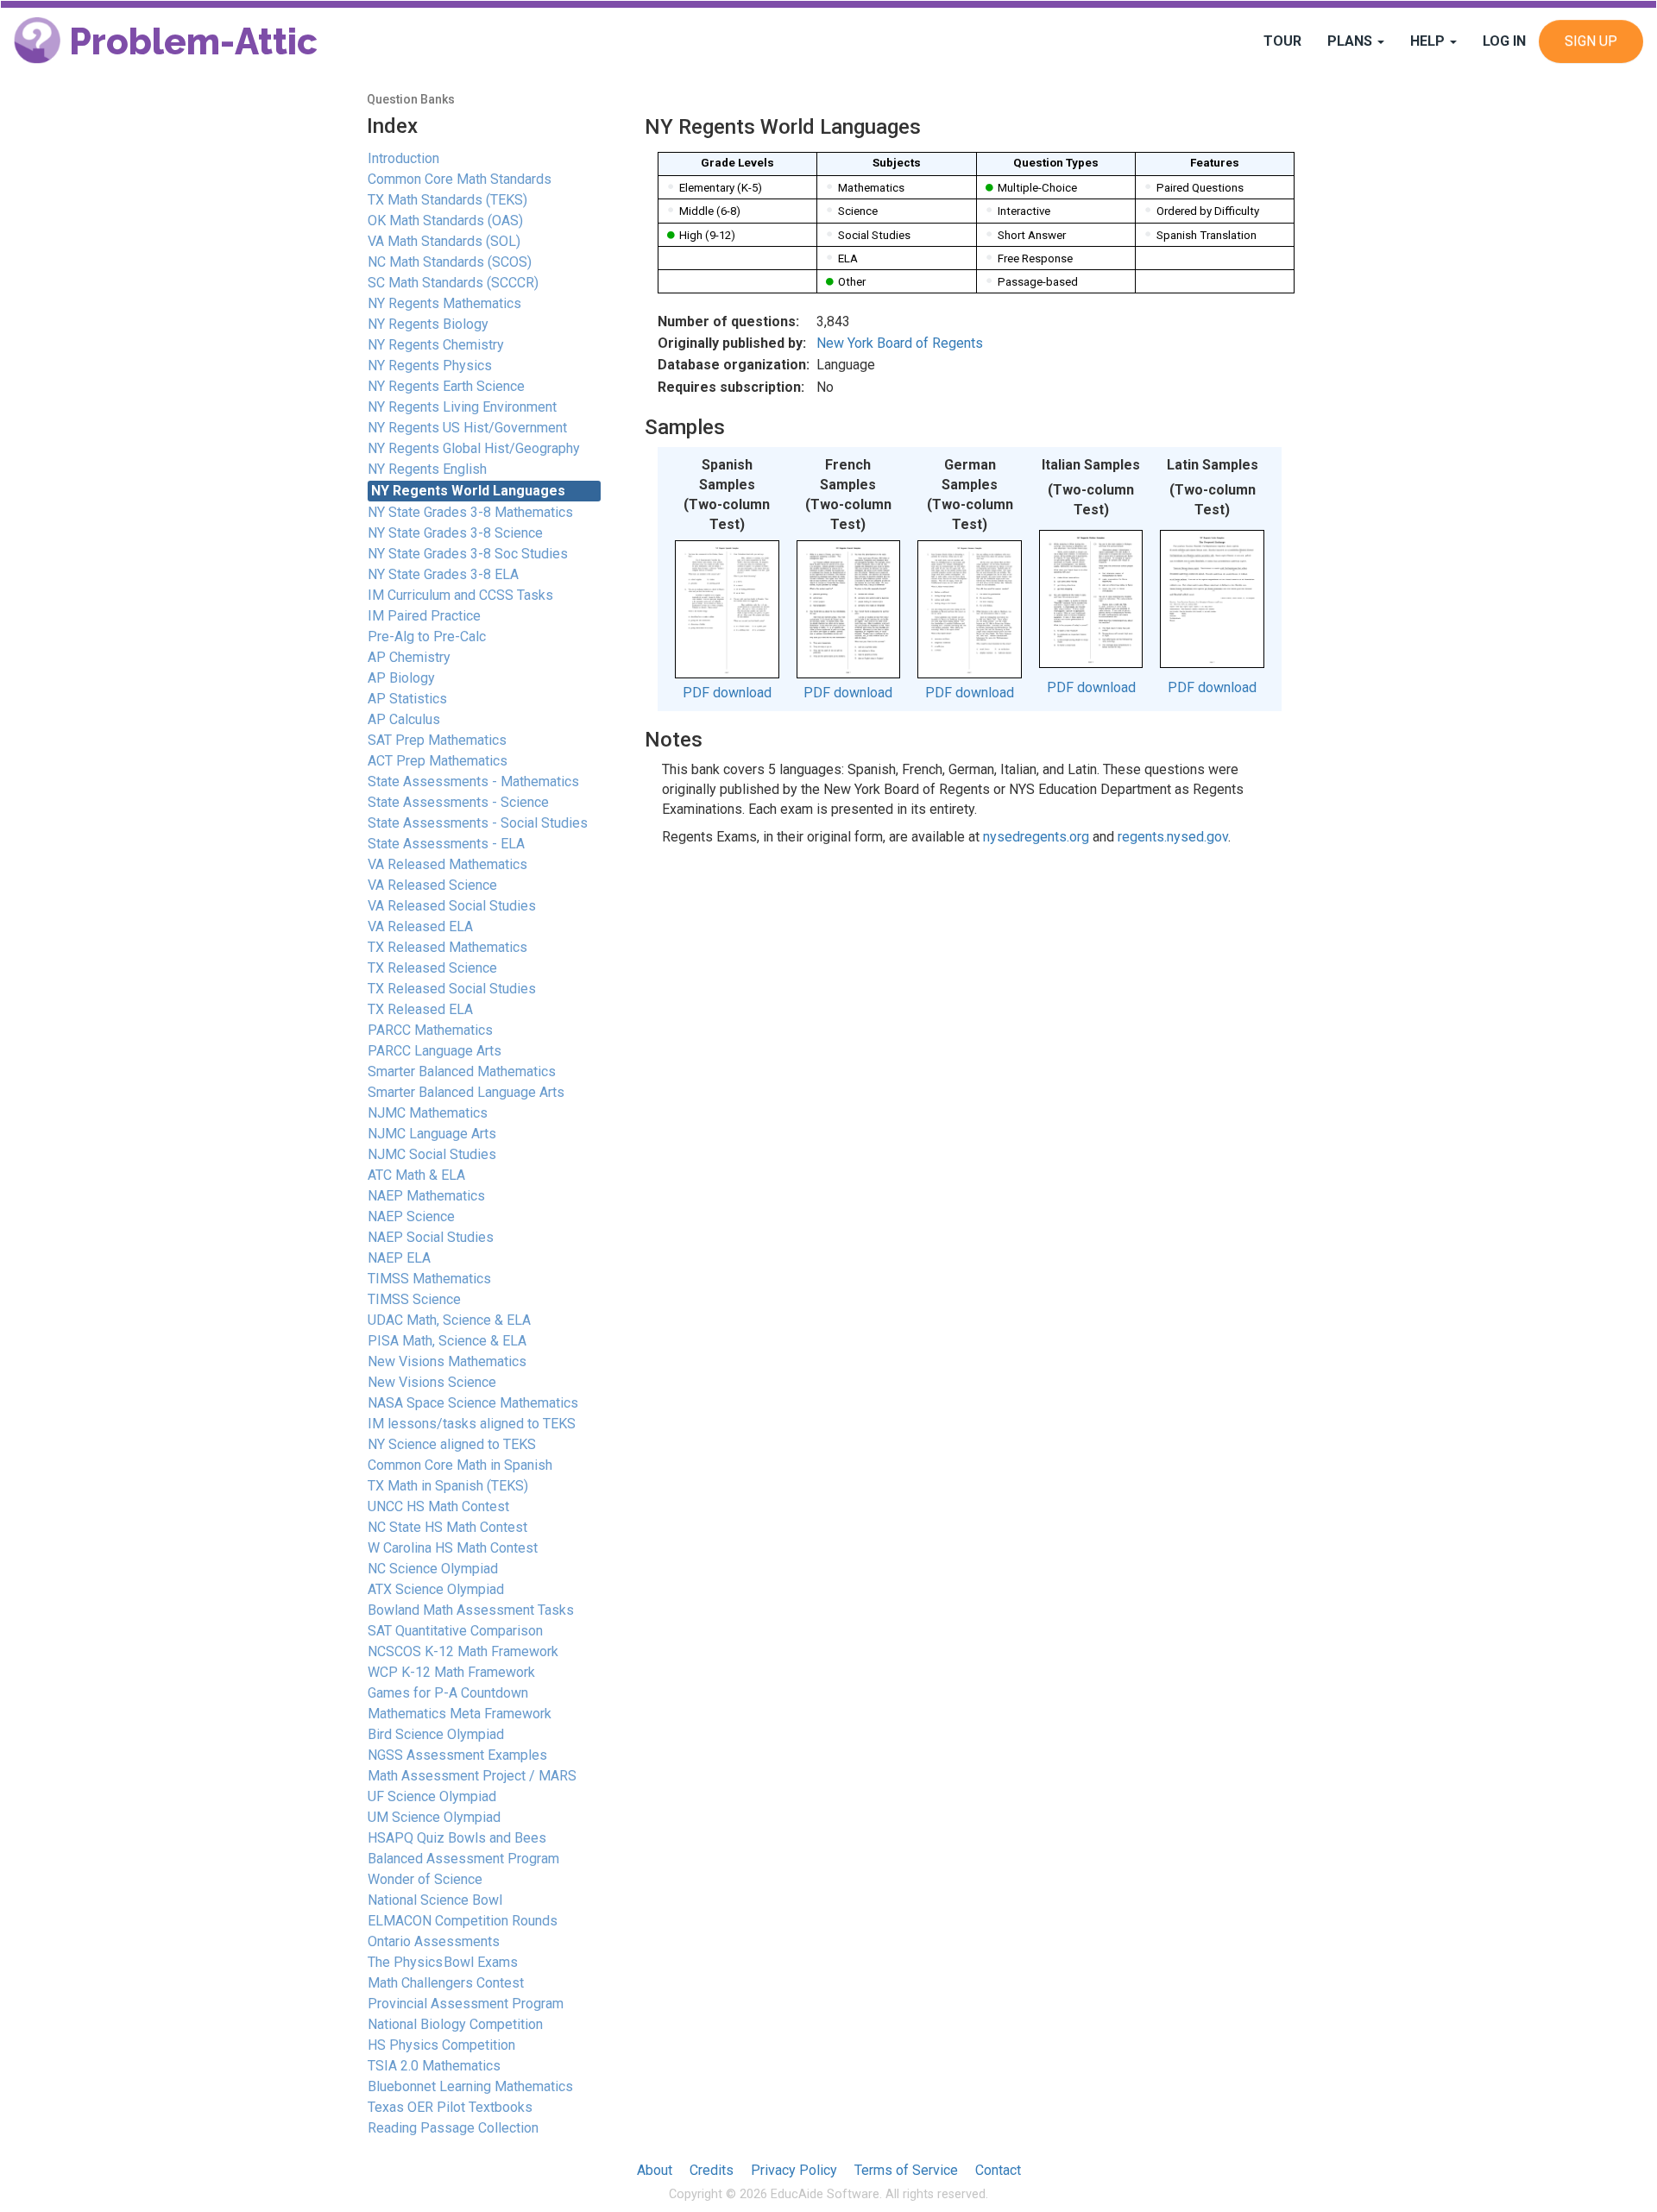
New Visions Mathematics (447, 1361)
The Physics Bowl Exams (443, 1962)
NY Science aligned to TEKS (452, 1444)
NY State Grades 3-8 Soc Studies (468, 554)
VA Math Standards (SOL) (444, 241)
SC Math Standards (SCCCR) (453, 283)
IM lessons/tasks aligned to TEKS (472, 1424)
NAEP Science (411, 1216)
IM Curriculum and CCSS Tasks (460, 595)
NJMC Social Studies (432, 1154)
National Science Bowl (435, 1900)
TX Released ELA (420, 1009)
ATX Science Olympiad (436, 1589)
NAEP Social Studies (431, 1237)
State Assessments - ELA (446, 844)
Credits (712, 2170)
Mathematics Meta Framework (460, 1714)
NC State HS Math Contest (447, 1527)
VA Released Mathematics (447, 864)
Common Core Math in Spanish (460, 1465)
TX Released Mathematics (447, 947)
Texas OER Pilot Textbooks (450, 2107)
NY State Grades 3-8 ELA (443, 574)
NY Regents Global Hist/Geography (474, 448)
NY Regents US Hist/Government (467, 428)
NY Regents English (427, 469)
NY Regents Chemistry (436, 345)
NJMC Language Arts (432, 1134)
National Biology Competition (455, 2024)
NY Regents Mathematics (444, 303)
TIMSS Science (414, 1299)
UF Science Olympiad (432, 1796)
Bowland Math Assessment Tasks (471, 1610)
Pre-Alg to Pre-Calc (427, 637)
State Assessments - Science (458, 802)
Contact (998, 2170)
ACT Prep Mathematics (438, 761)
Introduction (403, 158)
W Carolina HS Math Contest (453, 1548)
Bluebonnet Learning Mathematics (470, 2086)
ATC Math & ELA (416, 1175)
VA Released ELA (420, 926)
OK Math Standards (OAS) (445, 221)
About (655, 2170)
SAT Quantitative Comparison (455, 1631)
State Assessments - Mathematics (473, 781)
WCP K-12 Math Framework (451, 1672)
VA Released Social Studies (452, 906)
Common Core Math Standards (460, 179)
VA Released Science (432, 885)
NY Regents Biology (428, 324)
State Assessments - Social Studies (478, 823)
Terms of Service (906, 2170)
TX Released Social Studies (452, 989)
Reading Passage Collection (453, 2128)
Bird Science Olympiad (436, 1734)
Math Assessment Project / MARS (472, 1776)
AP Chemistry (409, 657)
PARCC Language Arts (435, 1051)
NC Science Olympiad (433, 1569)
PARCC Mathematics (430, 1030)
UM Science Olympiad (434, 1817)
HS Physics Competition (441, 2045)
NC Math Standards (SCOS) (450, 262)
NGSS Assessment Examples (457, 1755)
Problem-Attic (189, 42)
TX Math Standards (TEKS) (447, 200)
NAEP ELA (399, 1258)
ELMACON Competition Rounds (463, 1921)
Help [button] (1429, 41)
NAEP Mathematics (426, 1196)
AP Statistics (407, 699)
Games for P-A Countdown (448, 1693)
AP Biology (401, 678)
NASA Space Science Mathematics (473, 1403)
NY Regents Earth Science (446, 386)
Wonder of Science (425, 1879)
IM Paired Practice (424, 616)
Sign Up (1591, 41)
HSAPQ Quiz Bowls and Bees (457, 1838)
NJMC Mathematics (428, 1113)
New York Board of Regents (900, 343)
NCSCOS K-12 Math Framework (463, 1651)
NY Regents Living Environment (462, 407)
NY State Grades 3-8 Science (455, 533)
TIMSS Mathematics (429, 1279)
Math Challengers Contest (446, 1983)
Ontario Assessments (434, 1941)
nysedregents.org (1036, 837)
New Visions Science (432, 1382)
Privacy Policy (794, 2170)
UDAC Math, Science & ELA (449, 1320)
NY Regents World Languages (468, 491)
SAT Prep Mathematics (437, 740)
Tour (1282, 41)
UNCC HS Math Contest (438, 1506)
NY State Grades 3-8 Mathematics (470, 512)
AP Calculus (404, 719)
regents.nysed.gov (1173, 837)
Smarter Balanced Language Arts (466, 1092)
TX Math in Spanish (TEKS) (448, 1486)
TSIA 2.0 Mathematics (434, 2066)
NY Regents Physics (430, 366)
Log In (1504, 41)
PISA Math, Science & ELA (447, 1341)
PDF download (727, 693)
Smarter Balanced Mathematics (462, 1071)
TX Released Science (432, 968)
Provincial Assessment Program (466, 2004)
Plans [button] (1351, 41)
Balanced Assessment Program (463, 1859)
